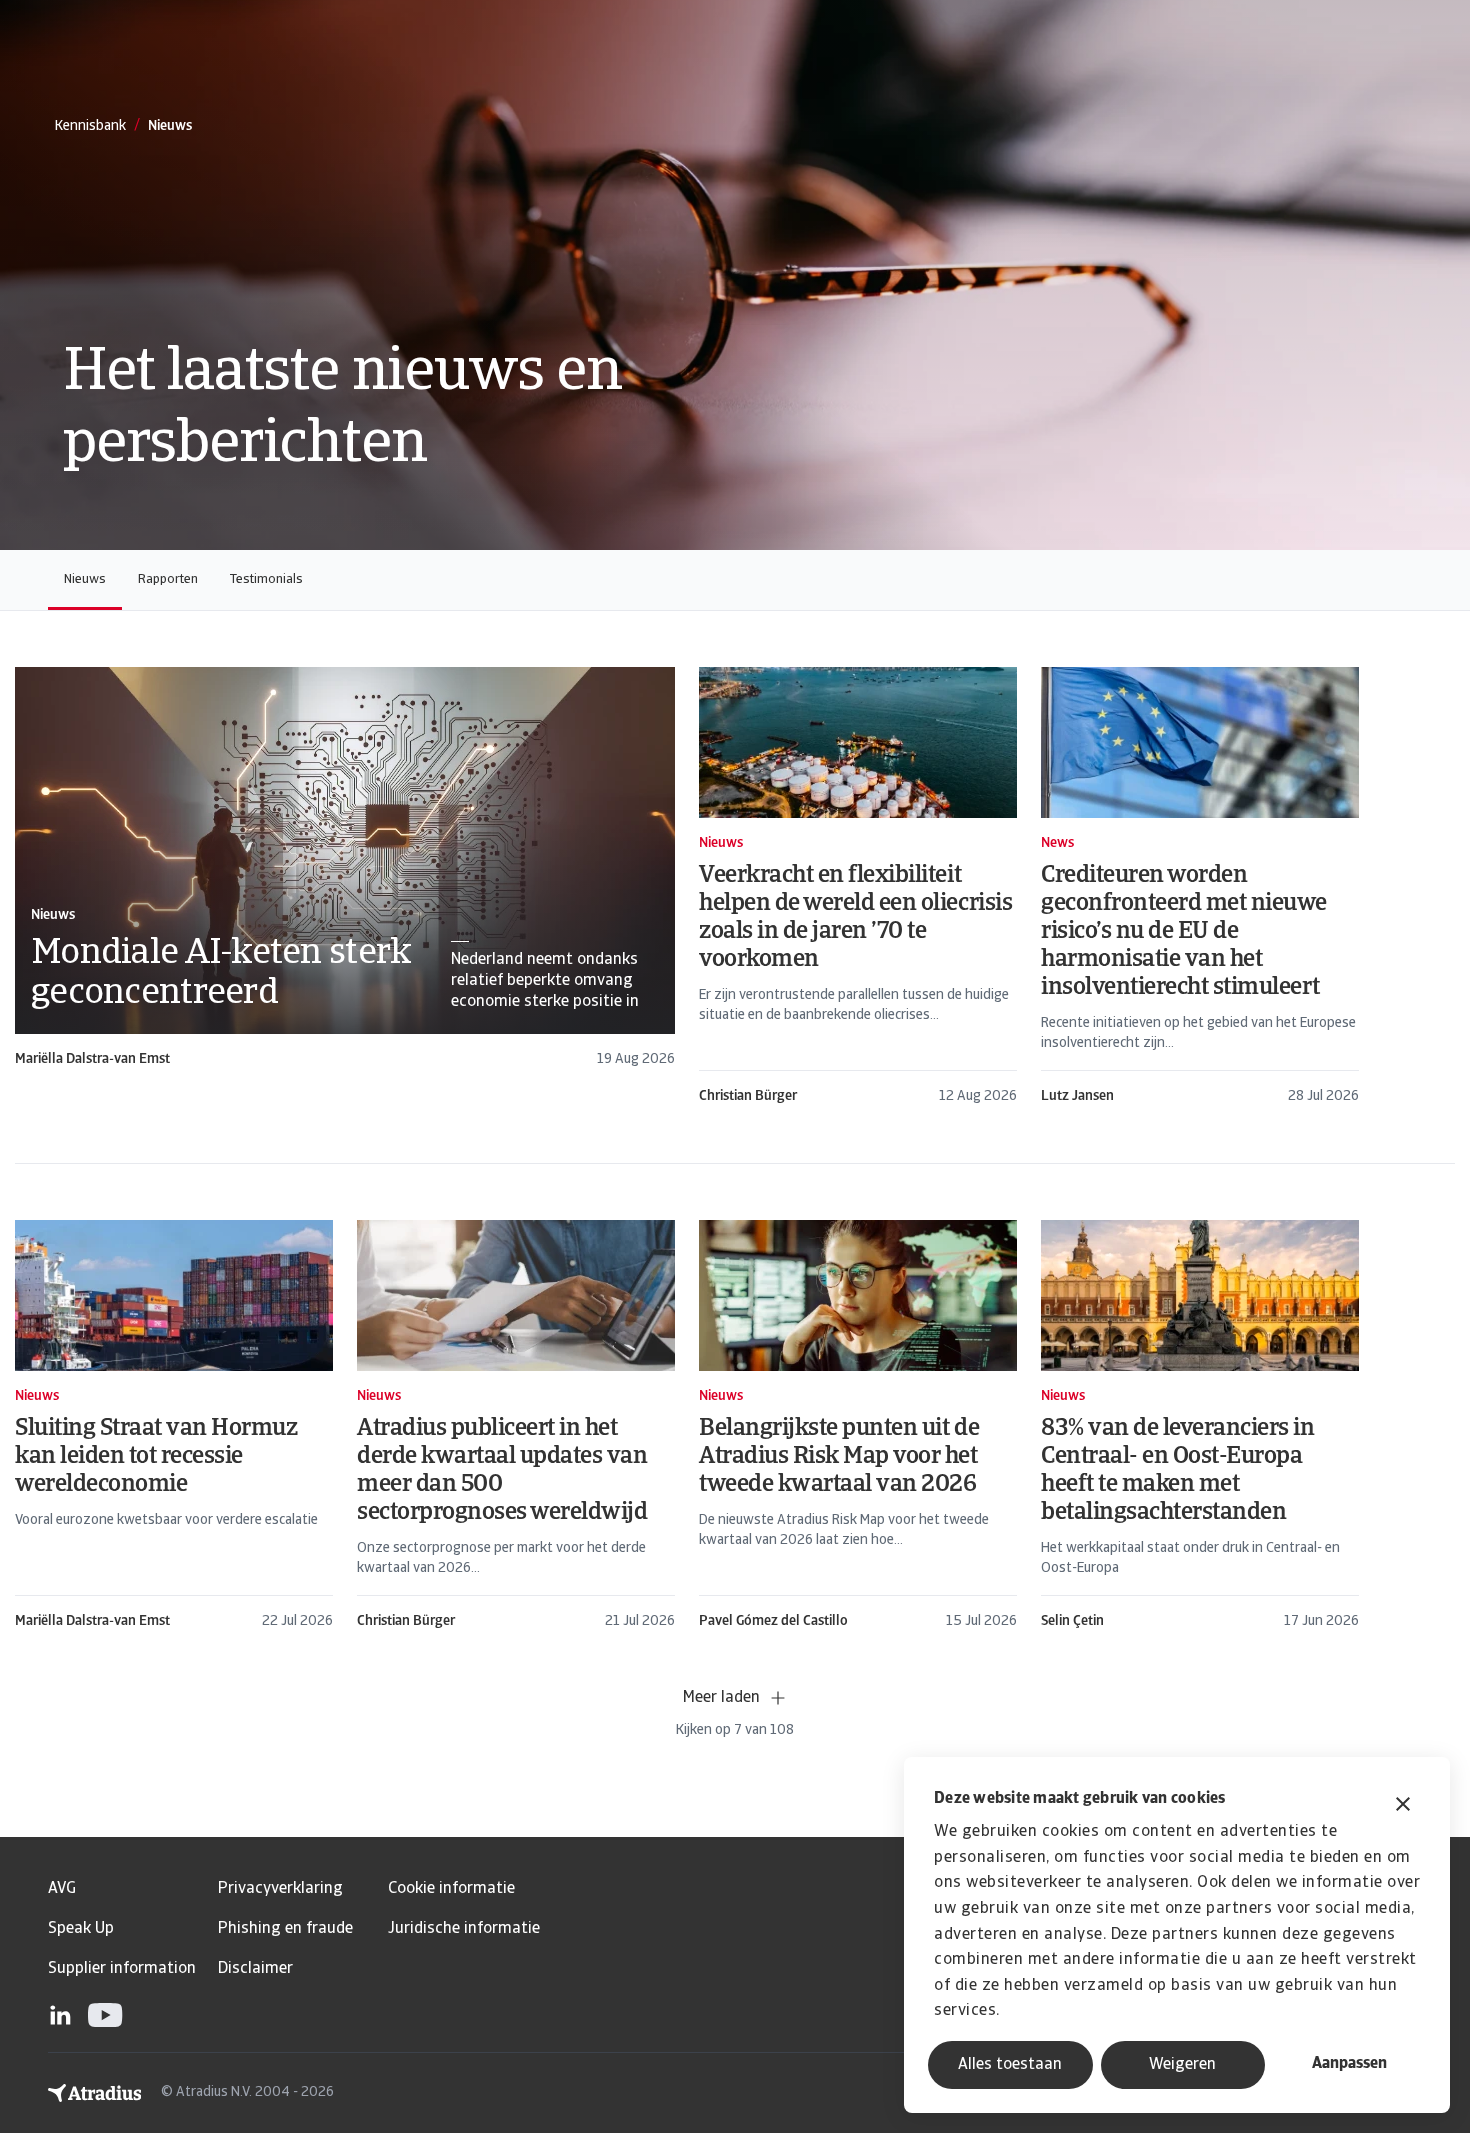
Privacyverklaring (280, 1889)
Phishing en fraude (285, 1929)
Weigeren (1182, 2065)
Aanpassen (1349, 2064)
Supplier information (122, 1969)
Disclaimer (255, 1969)
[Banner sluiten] (1403, 1806)
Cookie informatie (451, 1889)
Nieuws (85, 579)
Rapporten (168, 579)
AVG (62, 1889)
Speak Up (81, 1929)
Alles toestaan (1010, 2065)
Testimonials (266, 579)
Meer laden (721, 1698)
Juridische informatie (464, 1929)
